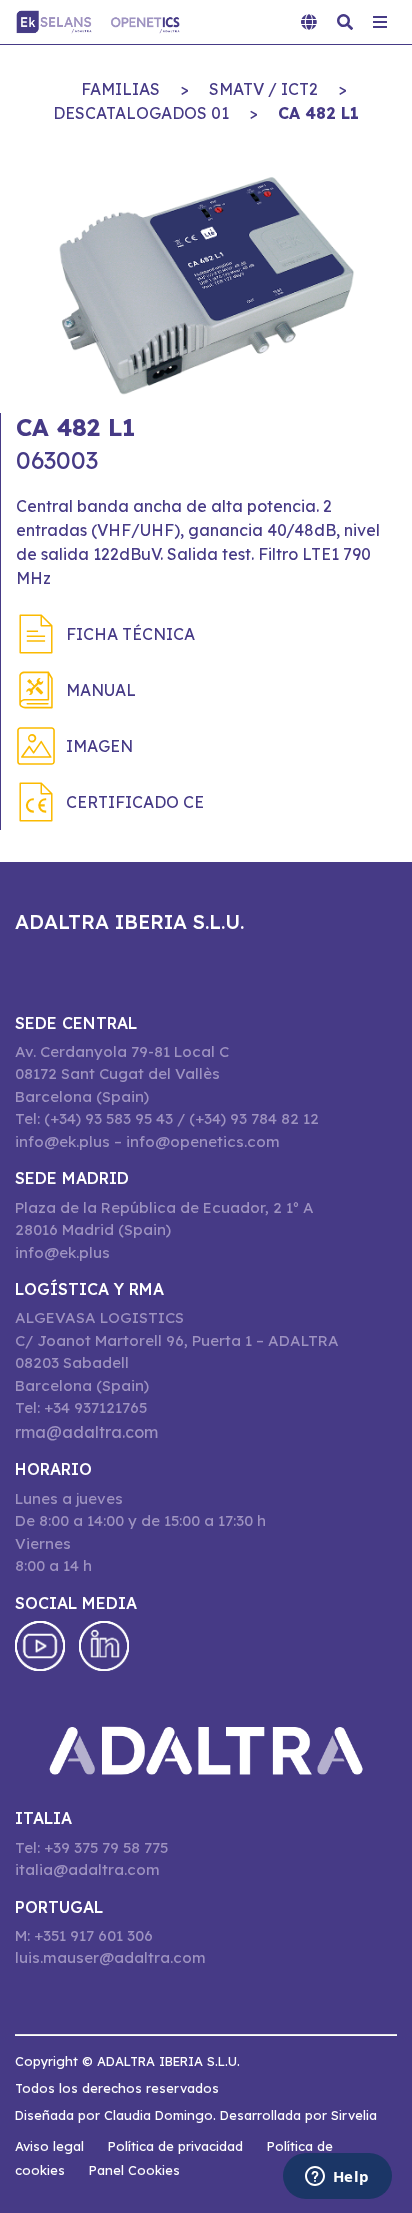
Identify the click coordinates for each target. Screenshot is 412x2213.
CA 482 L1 (318, 113)
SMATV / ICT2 (263, 89)
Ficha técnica (130, 634)
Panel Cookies (134, 2170)
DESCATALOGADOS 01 (141, 113)
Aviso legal (49, 2146)
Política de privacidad (175, 2146)
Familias (120, 89)
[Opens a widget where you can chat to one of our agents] (337, 2178)
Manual (101, 690)
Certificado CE (135, 802)
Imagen (99, 746)
